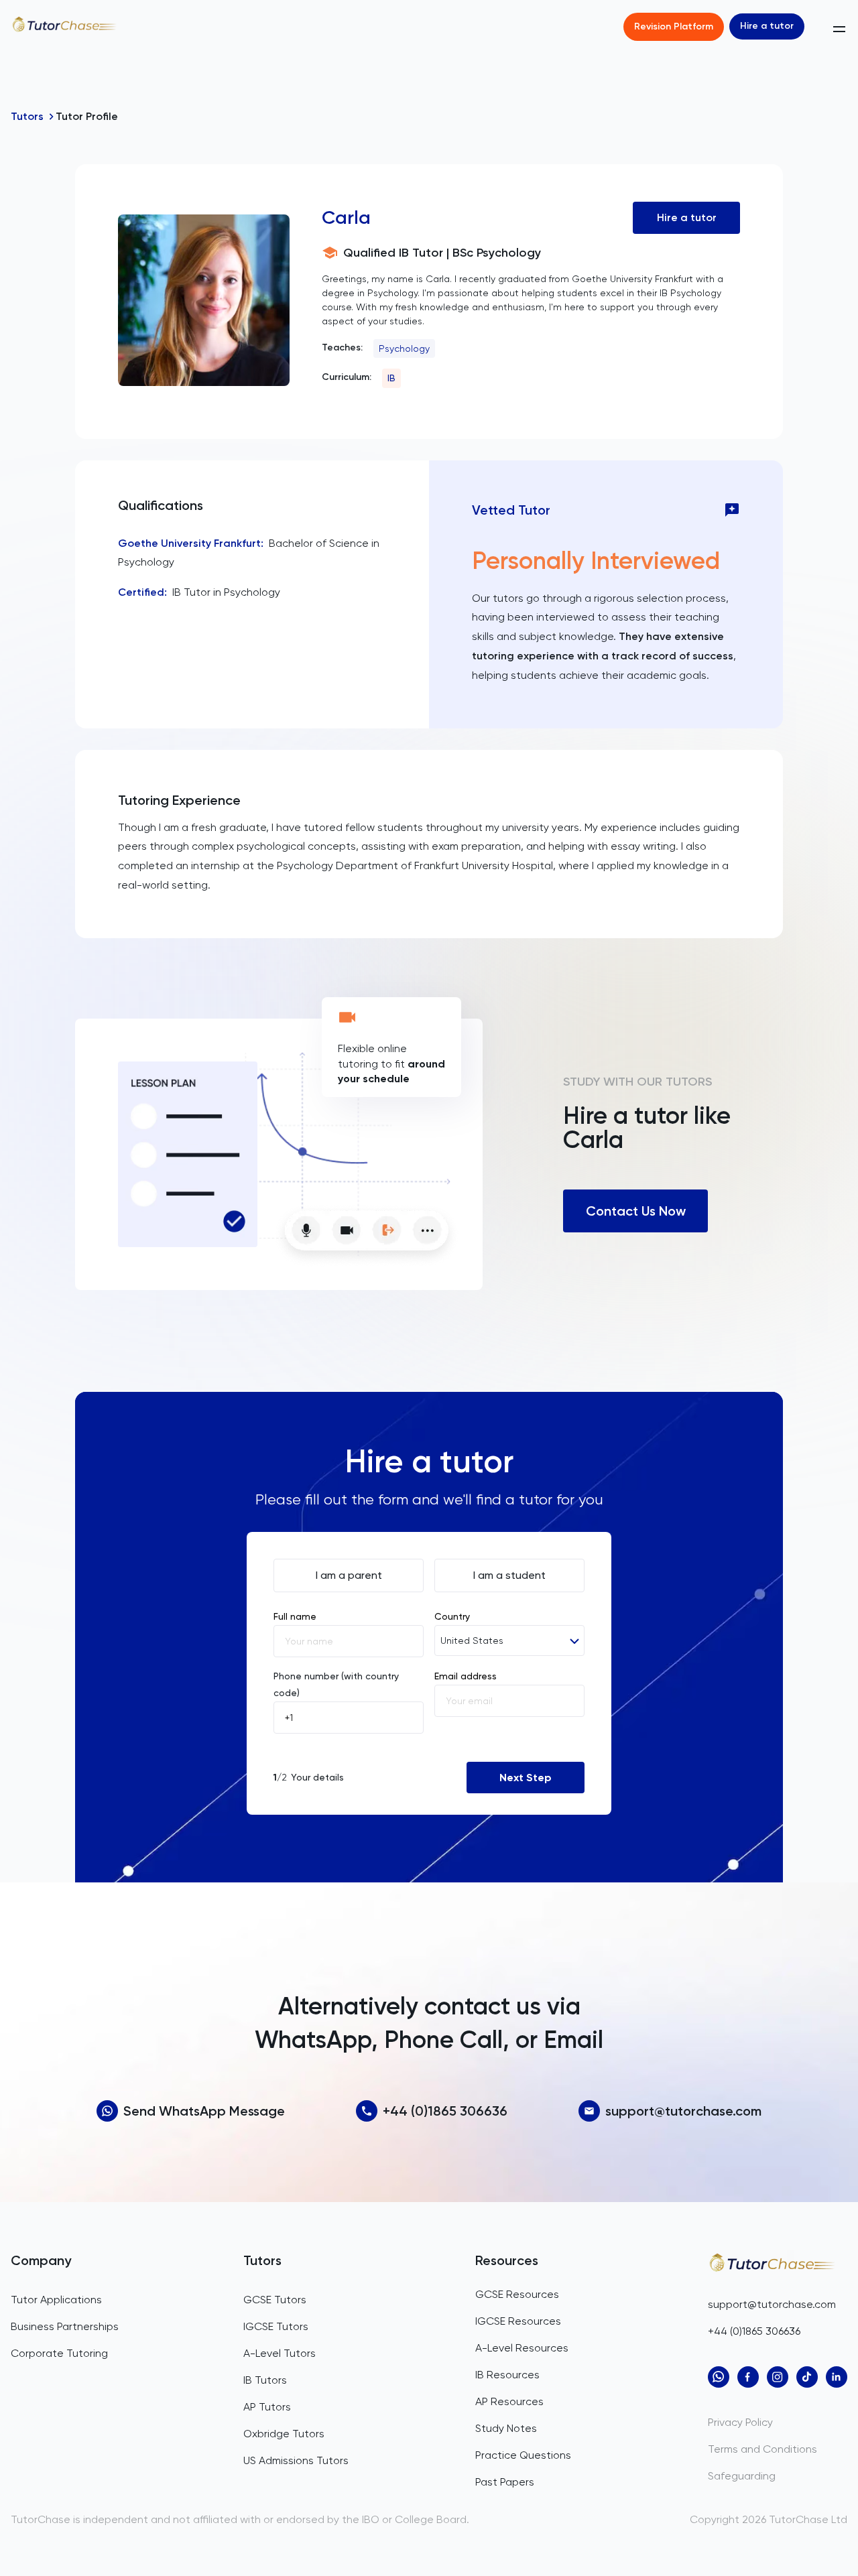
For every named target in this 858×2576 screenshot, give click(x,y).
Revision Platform (674, 26)
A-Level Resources (522, 2348)
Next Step (526, 1778)
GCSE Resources (517, 2294)
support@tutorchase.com (683, 2111)
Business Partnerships (65, 2326)
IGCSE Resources (518, 2321)
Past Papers (505, 2482)
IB (391, 378)
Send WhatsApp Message (204, 2111)
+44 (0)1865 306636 (445, 2111)
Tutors (27, 116)
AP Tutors (267, 2407)
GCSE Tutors (275, 2300)
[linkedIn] (837, 2377)
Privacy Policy (740, 2422)
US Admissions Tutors (296, 2460)
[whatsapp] (719, 2377)
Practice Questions (523, 2455)
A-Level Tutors (280, 2353)
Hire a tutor (767, 26)
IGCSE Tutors (276, 2326)
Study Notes (506, 2428)
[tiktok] (807, 2377)
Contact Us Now (636, 1211)
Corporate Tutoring (59, 2353)
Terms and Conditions (762, 2449)
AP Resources (509, 2401)
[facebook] (748, 2377)
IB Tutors (265, 2380)
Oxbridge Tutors (284, 2434)
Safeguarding (742, 2476)
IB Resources (507, 2375)
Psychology (404, 348)
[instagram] (778, 2377)
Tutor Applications (56, 2300)
